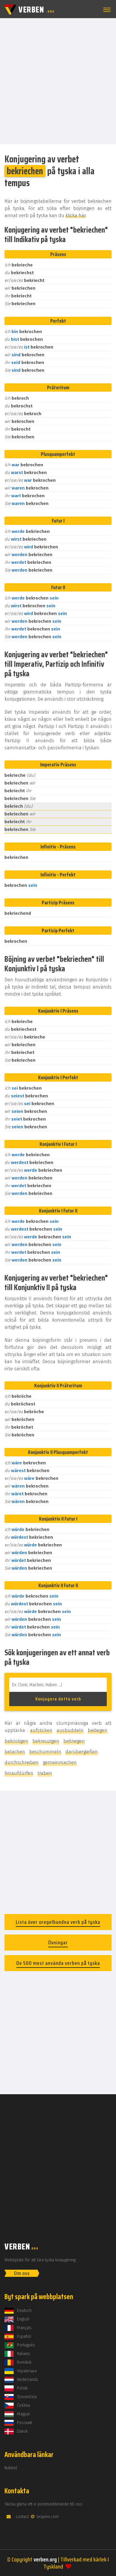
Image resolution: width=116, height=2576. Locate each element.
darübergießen (82, 1752)
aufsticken (41, 1730)
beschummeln (45, 1752)
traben (45, 1773)
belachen (15, 1752)
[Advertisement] (58, 81)
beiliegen (98, 1730)
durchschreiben (22, 1762)
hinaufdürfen (19, 1773)
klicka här (76, 215)
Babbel (11, 2468)
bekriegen (74, 1741)
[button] (106, 10)
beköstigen (16, 1741)
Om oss (22, 2273)
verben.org (45, 2559)
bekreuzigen (46, 1741)
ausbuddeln (70, 1730)
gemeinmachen (60, 1762)
